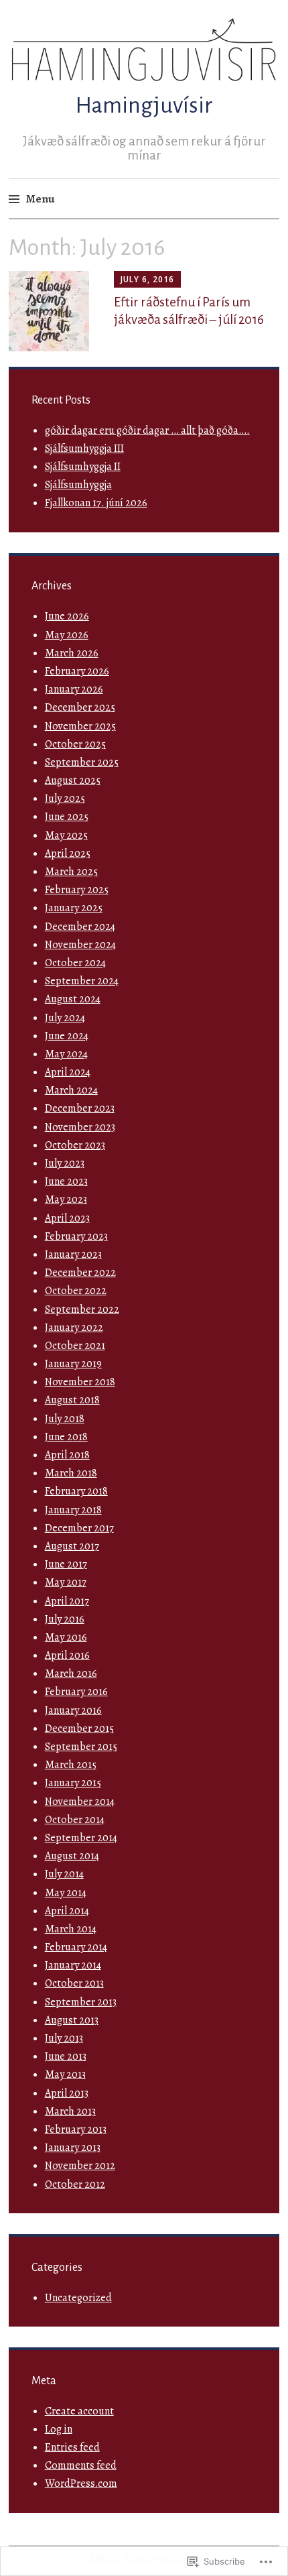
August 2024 (73, 999)
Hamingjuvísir (144, 105)
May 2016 (66, 1637)
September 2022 (82, 1309)
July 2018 (65, 1419)
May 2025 (66, 835)
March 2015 (71, 1765)
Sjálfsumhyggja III (84, 449)
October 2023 (75, 1145)
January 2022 (74, 1328)
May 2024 (66, 1054)
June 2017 (66, 1564)
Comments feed (81, 2465)
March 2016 (71, 1674)
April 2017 (67, 1601)
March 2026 (72, 653)
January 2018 (73, 1510)
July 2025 (65, 799)
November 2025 (80, 726)
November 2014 (80, 1802)
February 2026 (77, 671)
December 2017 (79, 1528)
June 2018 (66, 1437)
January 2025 (74, 908)
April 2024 (68, 1072)
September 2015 (81, 1747)
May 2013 (65, 2074)
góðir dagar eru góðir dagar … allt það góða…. (147, 430)
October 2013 (74, 1983)
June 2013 (66, 2056)
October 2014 (75, 1820)
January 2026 (74, 689)
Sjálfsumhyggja (78, 485)
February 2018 (76, 1491)
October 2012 (75, 2184)
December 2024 (80, 927)
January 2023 (73, 1254)
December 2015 (79, 1729)
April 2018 (67, 1455)
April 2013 (67, 2093)
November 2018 (80, 1382)
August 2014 (72, 1856)
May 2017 (66, 1582)
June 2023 (66, 1181)
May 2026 (67, 635)
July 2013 (64, 2038)
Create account (79, 2411)
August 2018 (72, 1400)
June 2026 (67, 616)
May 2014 (66, 1893)
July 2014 (64, 1874)
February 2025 (77, 890)
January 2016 (73, 1710)
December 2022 (80, 1273)
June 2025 (67, 817)
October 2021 (75, 1346)
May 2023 (66, 1199)
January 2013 (73, 2148)
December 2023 (80, 1108)
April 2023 (67, 1218)
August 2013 (72, 2020)
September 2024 (82, 981)
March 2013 (70, 2111)
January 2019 (73, 1364)
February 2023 (76, 1236)
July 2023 (65, 1163)
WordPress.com (81, 2483)
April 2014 (67, 1911)
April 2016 (67, 1655)
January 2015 (73, 1783)
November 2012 (80, 2166)
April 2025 (68, 854)
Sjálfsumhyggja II (83, 467)
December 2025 (80, 707)
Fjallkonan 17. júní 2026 (96, 503)
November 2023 (80, 1127)
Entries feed (72, 2447)
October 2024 (75, 963)
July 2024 (65, 1018)
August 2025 (73, 780)
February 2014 (76, 1947)
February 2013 (76, 2129)
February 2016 (76, 1692)
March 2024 (71, 1090)
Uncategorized (78, 2298)
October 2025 (75, 744)
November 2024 (80, 945)
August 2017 (72, 1546)
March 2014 (71, 1929)
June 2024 (67, 1036)
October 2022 (76, 1291)
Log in (59, 2429)
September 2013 (81, 2002)
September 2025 (82, 762)
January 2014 (73, 1965)
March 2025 (71, 872)
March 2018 (71, 1473)
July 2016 (65, 1619)
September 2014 (81, 1838)
